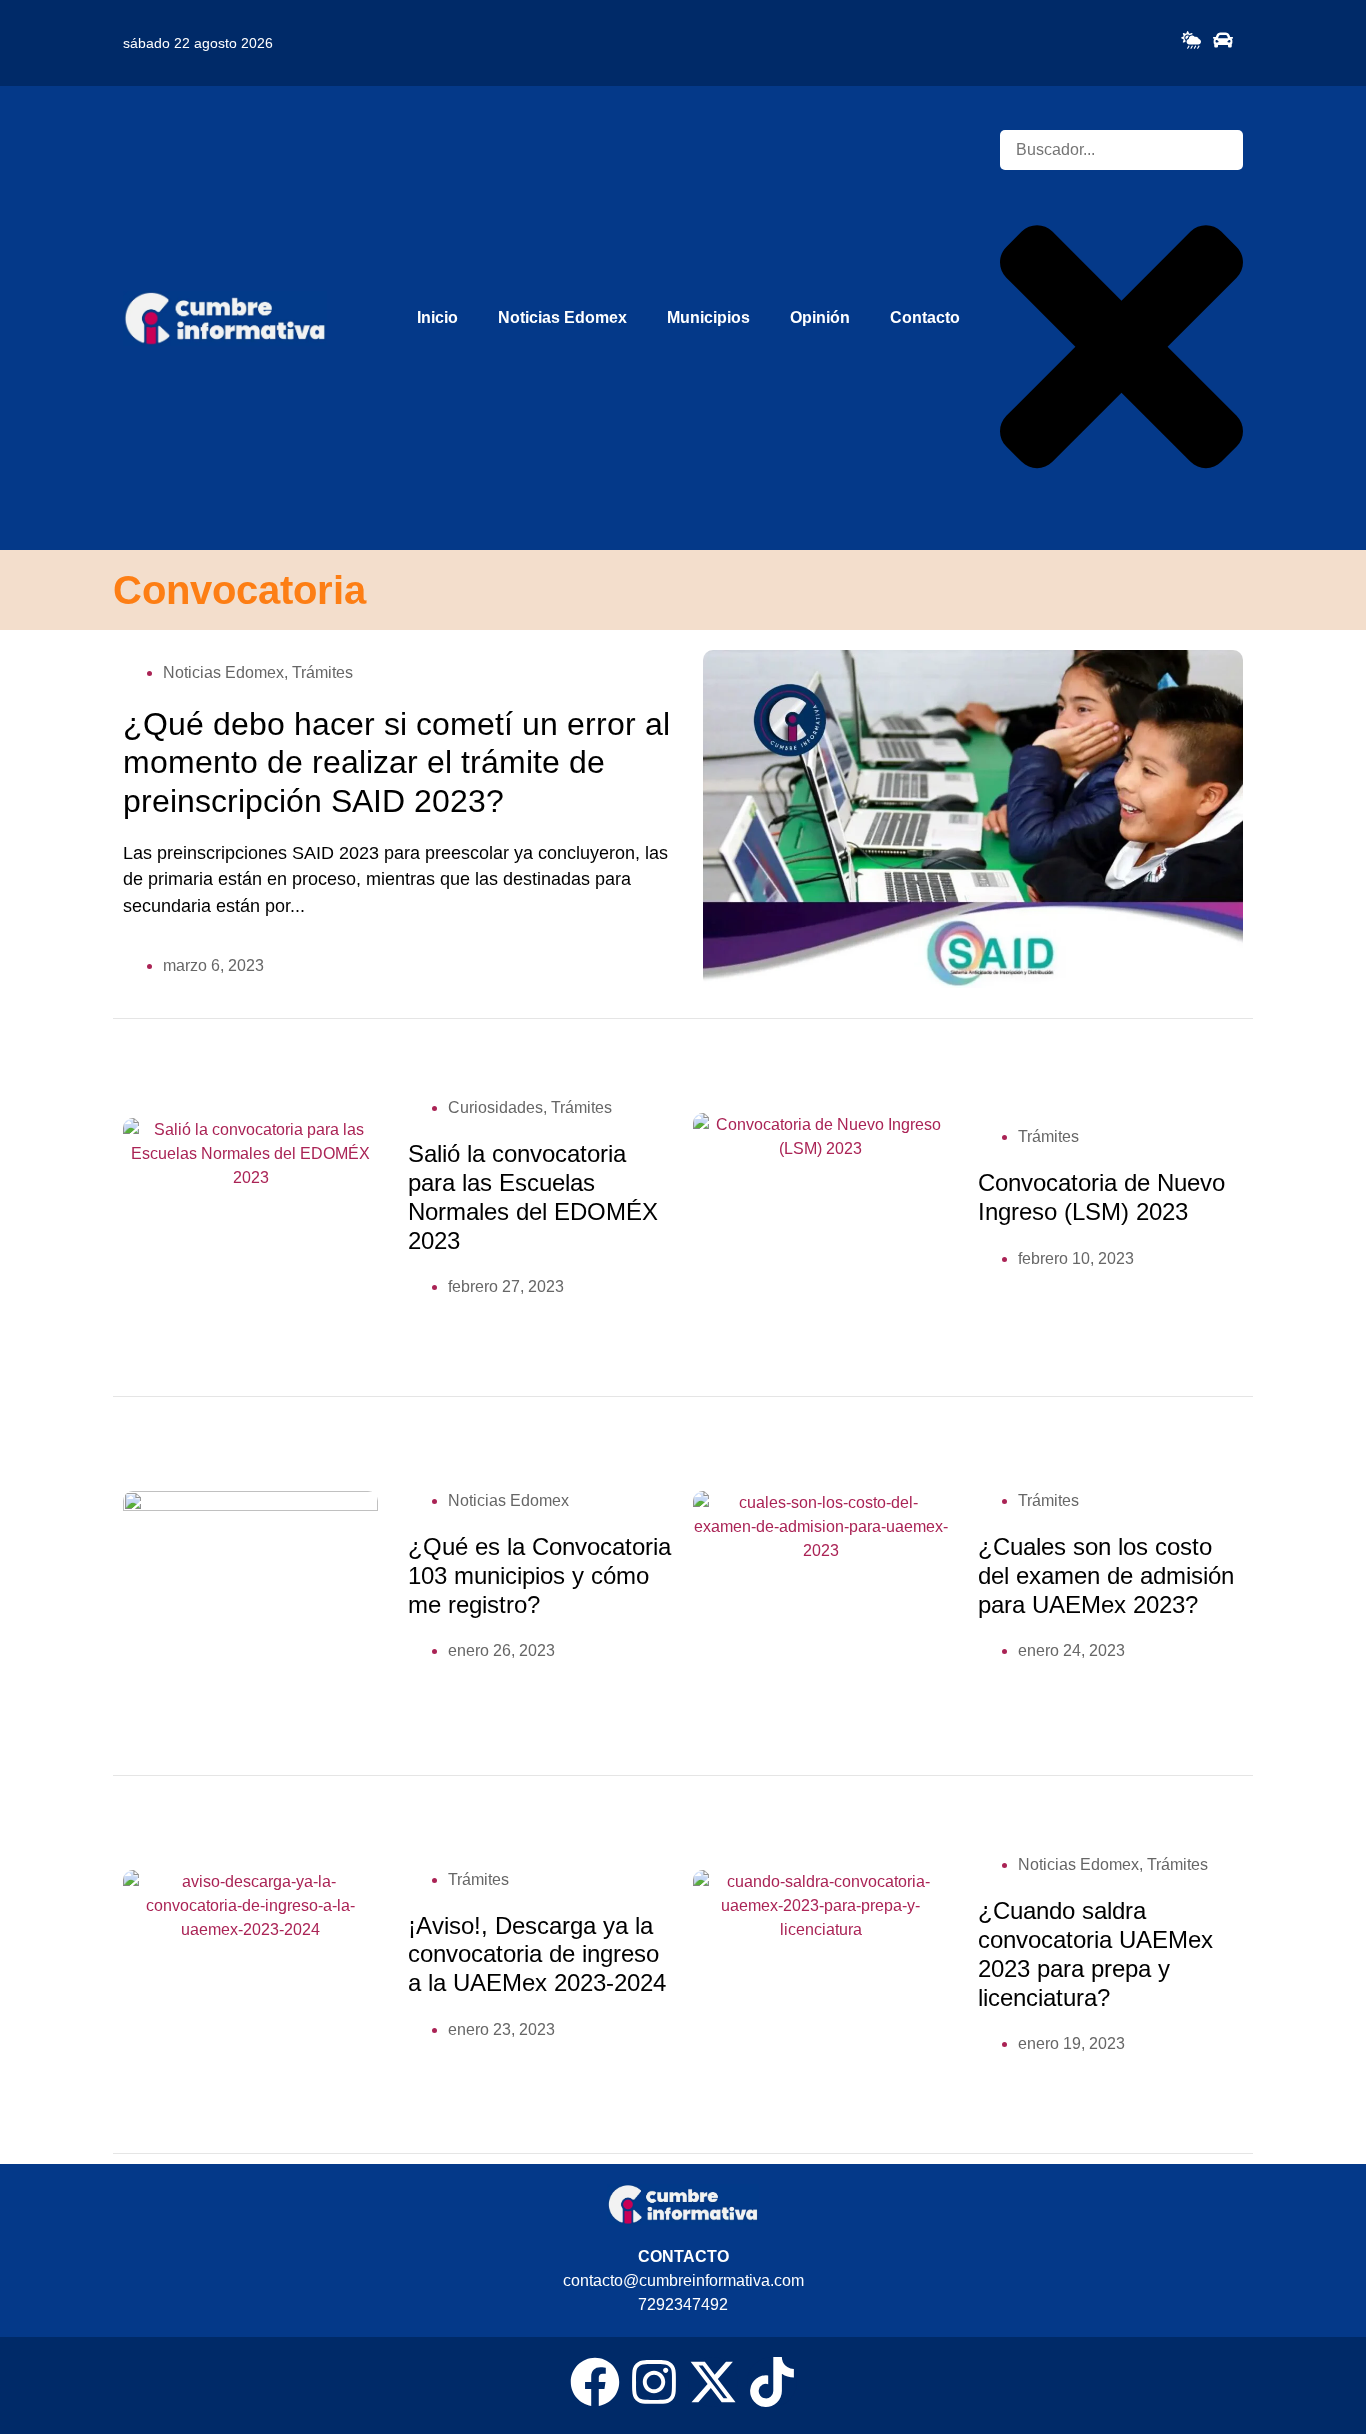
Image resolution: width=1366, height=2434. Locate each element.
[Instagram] (654, 2382)
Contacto (925, 317)
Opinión (820, 317)
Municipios (708, 317)
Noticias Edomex (562, 317)
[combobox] (1121, 150)
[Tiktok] (772, 2382)
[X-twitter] (713, 2382)
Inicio (437, 317)
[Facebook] (595, 2382)
